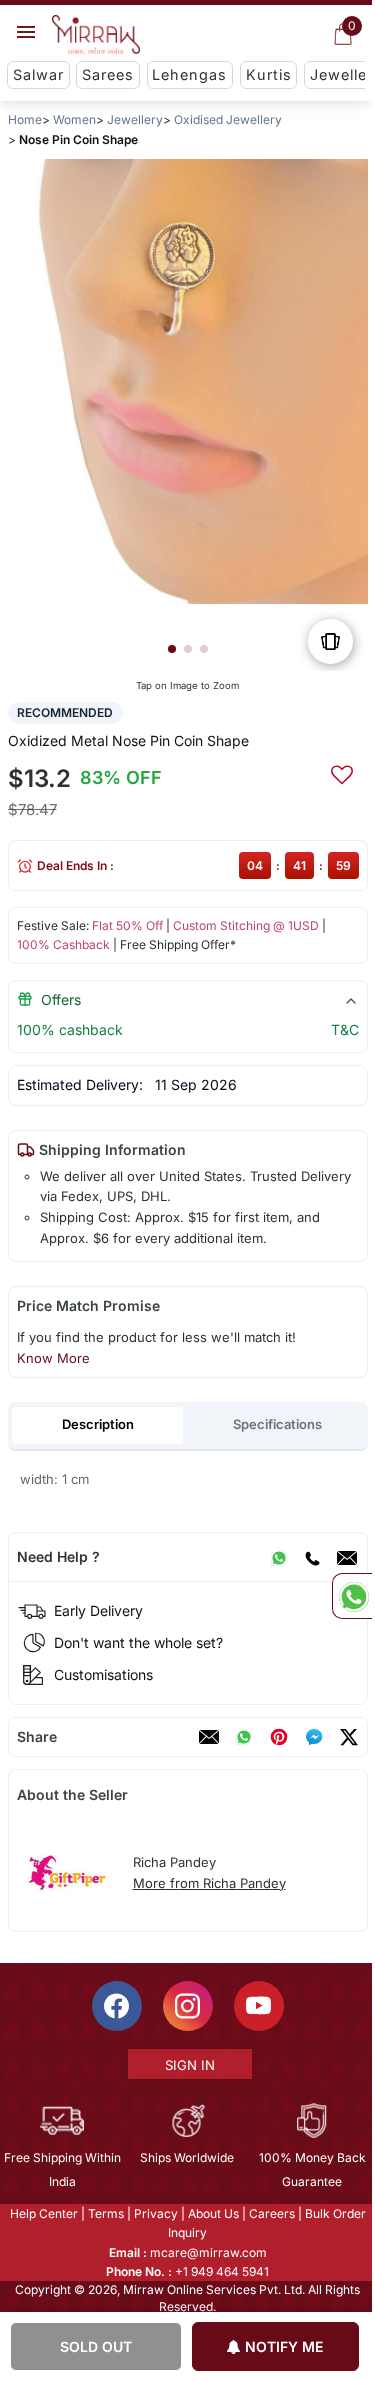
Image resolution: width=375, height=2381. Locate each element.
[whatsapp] (243, 1737)
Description (97, 1424)
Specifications (277, 1424)
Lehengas (189, 74)
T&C (344, 1029)
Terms (104, 2213)
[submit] (341, 772)
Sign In (188, 2065)
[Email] (346, 1557)
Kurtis (269, 74)
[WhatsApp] (278, 1557)
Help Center (42, 2213)
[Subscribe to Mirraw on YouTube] (257, 2006)
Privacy (154, 2213)
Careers (270, 2213)
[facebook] (313, 1737)
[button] (171, 649)
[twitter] (348, 1737)
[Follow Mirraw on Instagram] (186, 2006)
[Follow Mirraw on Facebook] (115, 2006)
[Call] (311, 1557)
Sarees (108, 74)
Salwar (38, 74)
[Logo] (96, 35)
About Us (211, 2213)
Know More (52, 1358)
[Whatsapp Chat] (352, 1596)
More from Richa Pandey (208, 1883)
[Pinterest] (278, 1737)
